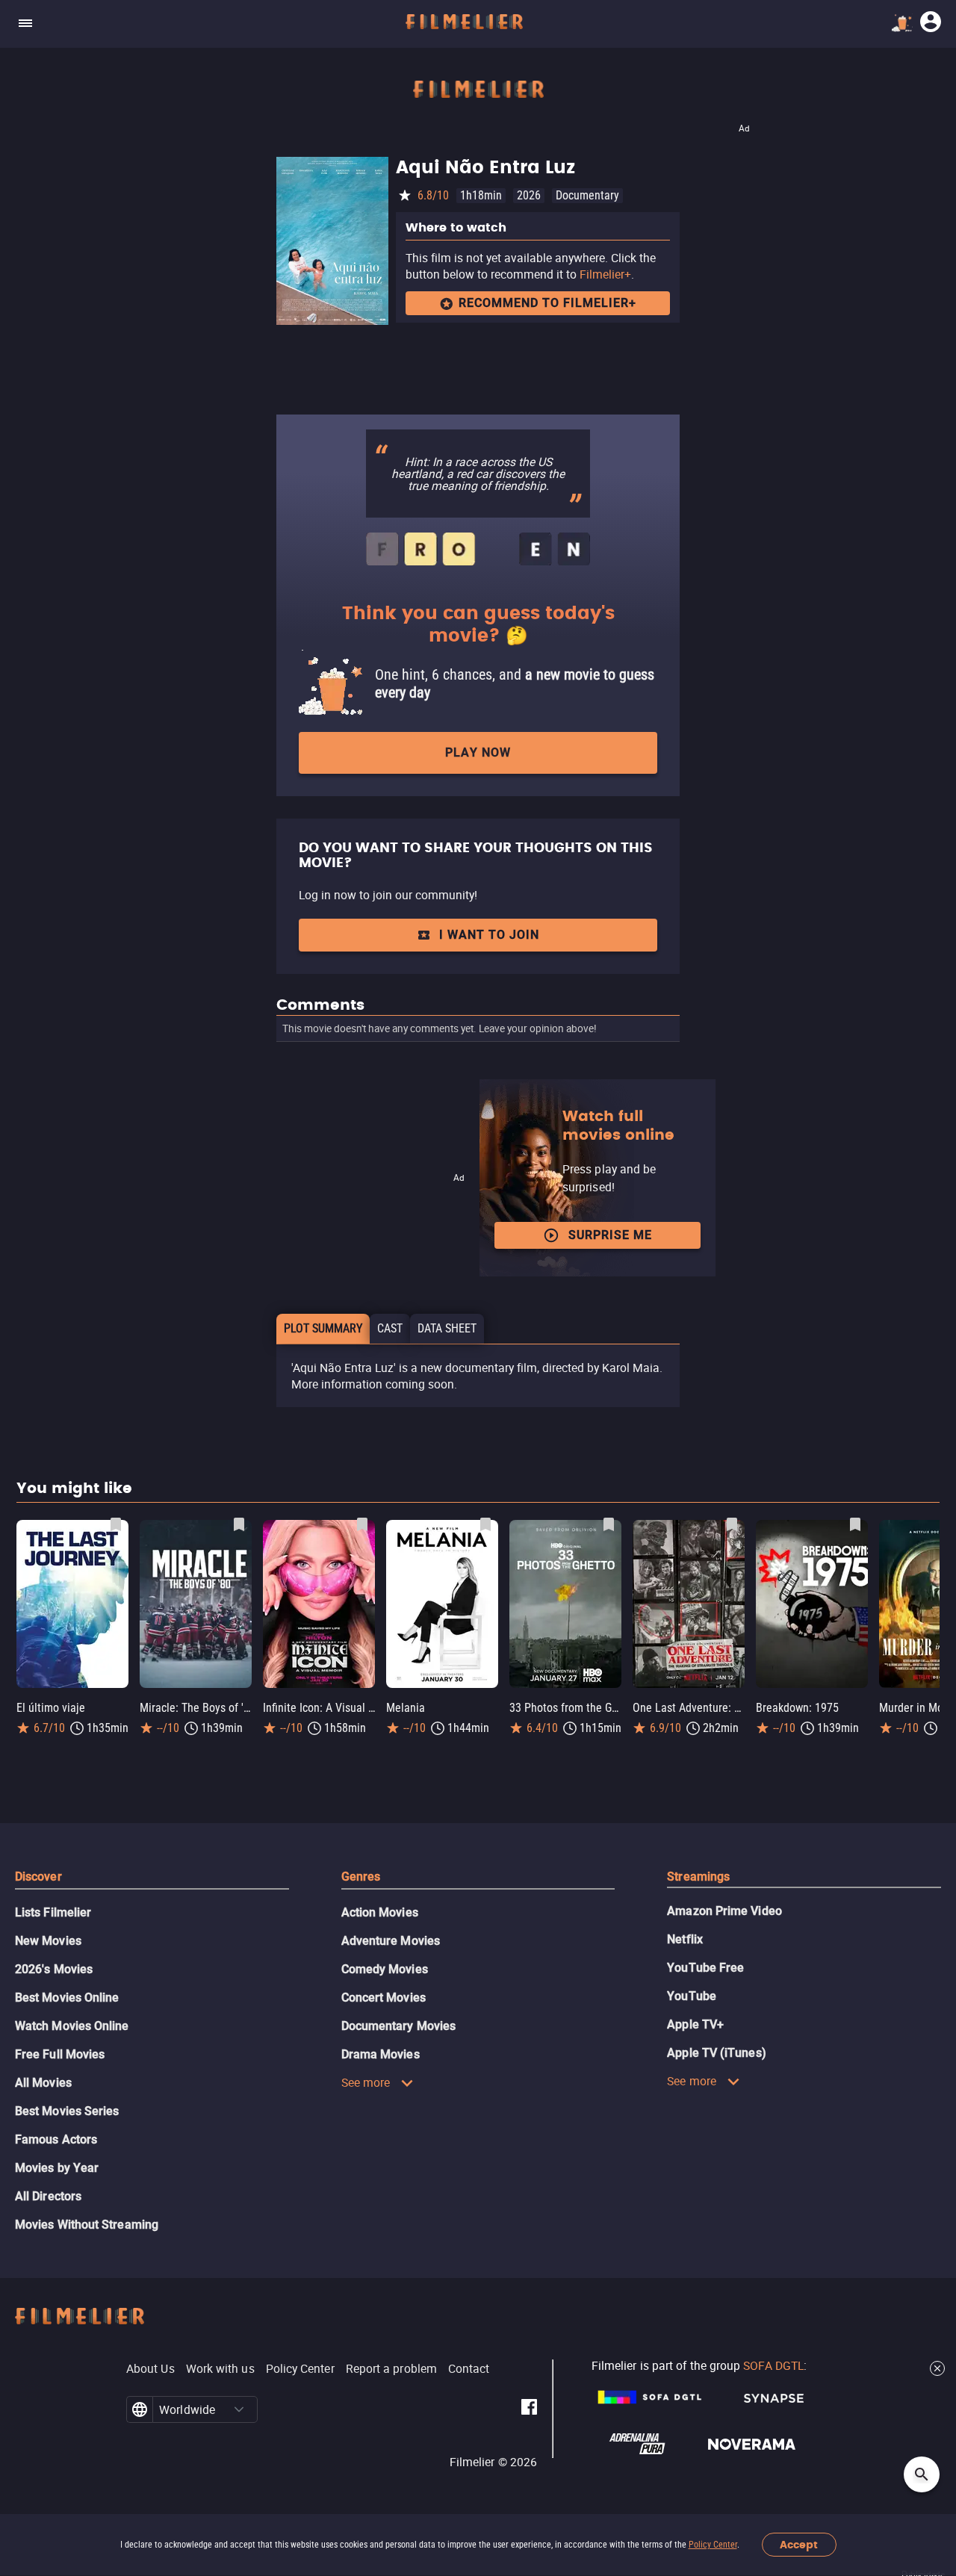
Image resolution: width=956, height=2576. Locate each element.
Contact (469, 2368)
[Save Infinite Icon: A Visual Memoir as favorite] (362, 1524)
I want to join (489, 935)
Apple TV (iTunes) (716, 2053)
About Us (150, 2368)
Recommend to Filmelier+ (547, 303)
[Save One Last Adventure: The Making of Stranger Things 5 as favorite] (732, 1524)
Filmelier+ (605, 274)
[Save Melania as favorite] (485, 1524)
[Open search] (922, 2474)
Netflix (685, 1939)
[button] (239, 2409)
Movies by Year (57, 2168)
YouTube (692, 1996)
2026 (529, 195)
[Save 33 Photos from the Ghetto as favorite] (609, 1524)
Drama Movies (381, 2054)
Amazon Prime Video (724, 1911)
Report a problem (391, 2368)
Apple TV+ (695, 2024)
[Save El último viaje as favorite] (116, 1524)
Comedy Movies (385, 1969)
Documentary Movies (398, 2026)
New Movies (48, 1941)
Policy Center (713, 2545)
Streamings (698, 1877)
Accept (799, 2545)
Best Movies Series (67, 2111)
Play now (478, 752)
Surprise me (610, 1235)
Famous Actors (56, 2139)
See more (366, 2082)
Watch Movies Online (72, 2026)
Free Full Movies (60, 2054)
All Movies (43, 2083)
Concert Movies (384, 1998)
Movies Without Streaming (87, 2225)
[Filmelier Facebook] (529, 2409)
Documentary (587, 195)
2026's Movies (54, 1969)
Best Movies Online (67, 1998)
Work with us (220, 2368)
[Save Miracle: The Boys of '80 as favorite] (239, 1524)
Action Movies (380, 1912)
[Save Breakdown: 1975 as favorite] (855, 1524)
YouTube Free (705, 1968)
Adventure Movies (391, 1941)
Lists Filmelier (53, 1912)
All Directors (48, 2196)
